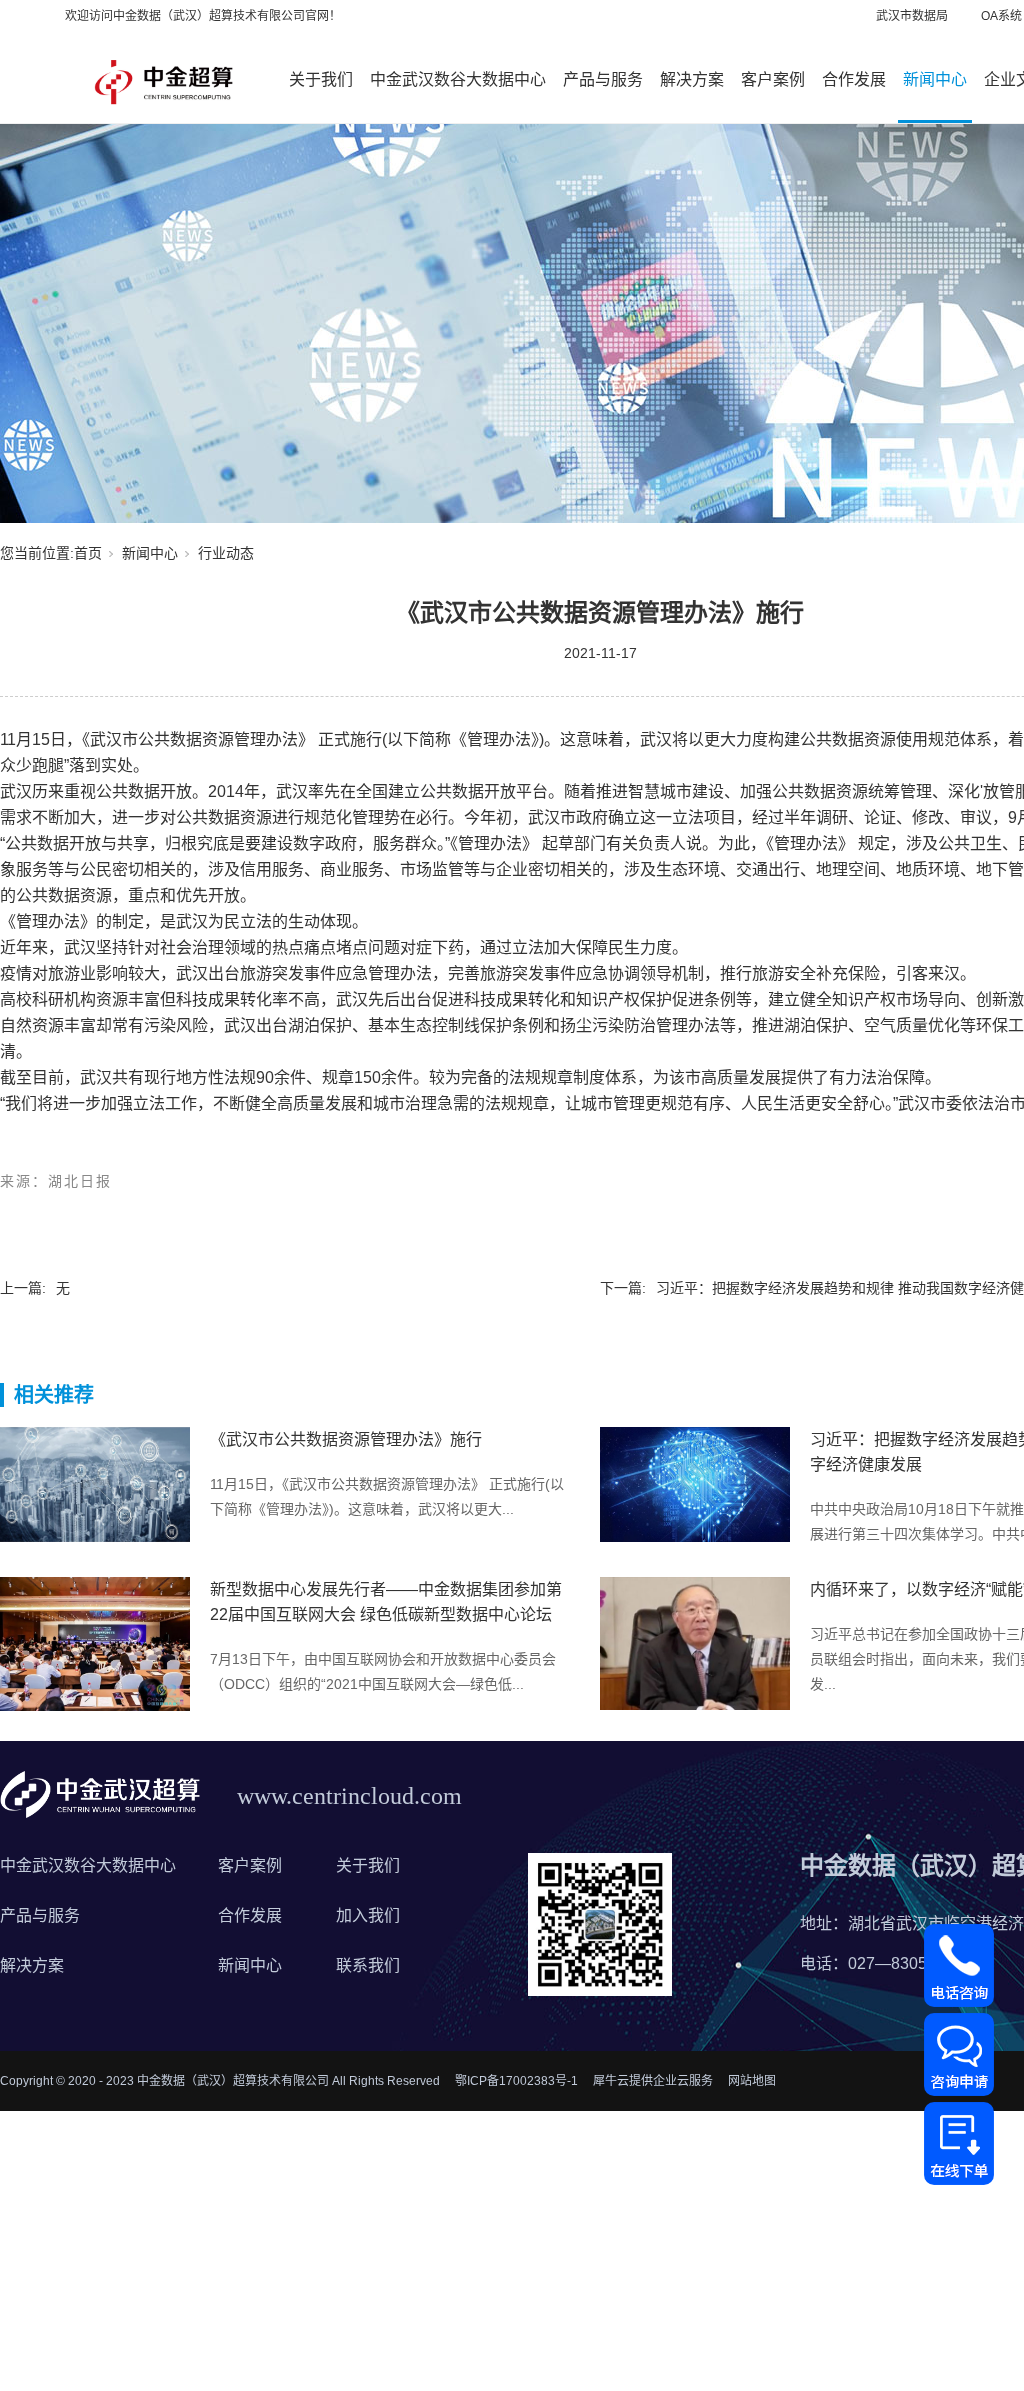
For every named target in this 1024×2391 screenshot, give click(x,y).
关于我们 (321, 79)
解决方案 (692, 79)
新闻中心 (935, 79)
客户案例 (773, 79)
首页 (88, 553)
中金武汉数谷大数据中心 (458, 79)
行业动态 (226, 553)
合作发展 (854, 79)
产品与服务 (603, 79)
